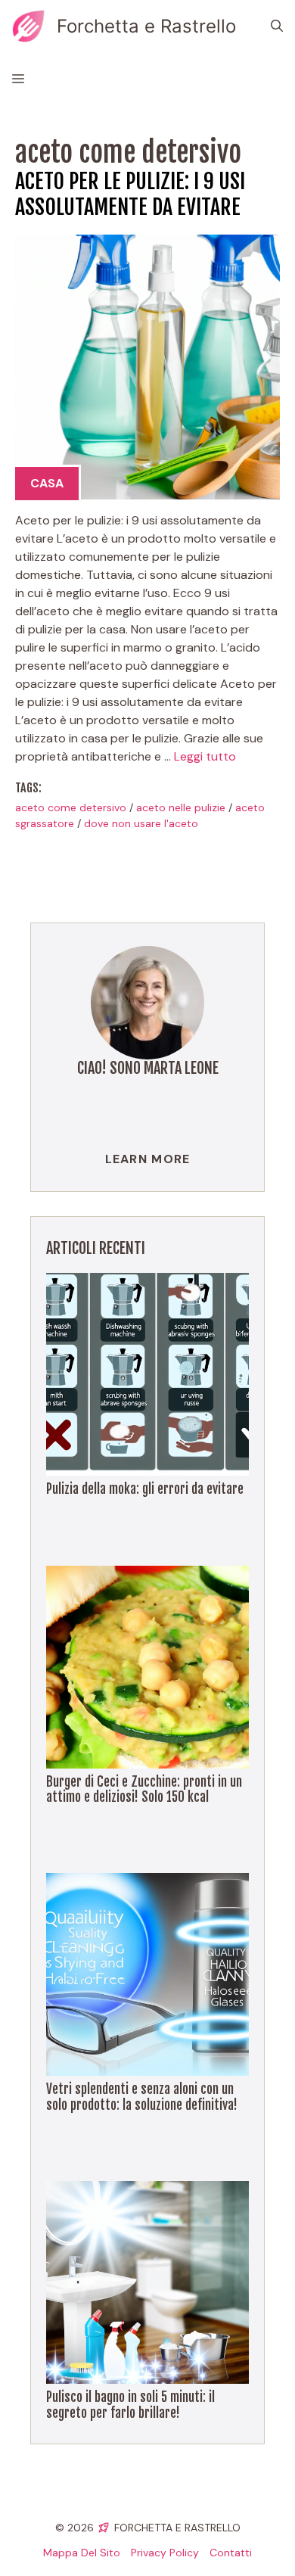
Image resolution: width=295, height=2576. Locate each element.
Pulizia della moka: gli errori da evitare (145, 1489)
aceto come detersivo (71, 807)
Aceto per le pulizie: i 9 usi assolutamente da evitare (130, 194)
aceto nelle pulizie (181, 807)
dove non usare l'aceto (141, 823)
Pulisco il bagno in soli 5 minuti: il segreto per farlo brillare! (130, 2405)
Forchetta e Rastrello (146, 26)
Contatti (231, 2553)
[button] (277, 26)
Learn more (148, 1159)
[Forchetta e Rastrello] (28, 26)
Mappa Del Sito (82, 2553)
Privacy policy (165, 2553)
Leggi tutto (205, 756)
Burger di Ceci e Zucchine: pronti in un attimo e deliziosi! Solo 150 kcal (144, 1789)
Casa (47, 483)
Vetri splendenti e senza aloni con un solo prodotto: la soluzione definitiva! (142, 2097)
